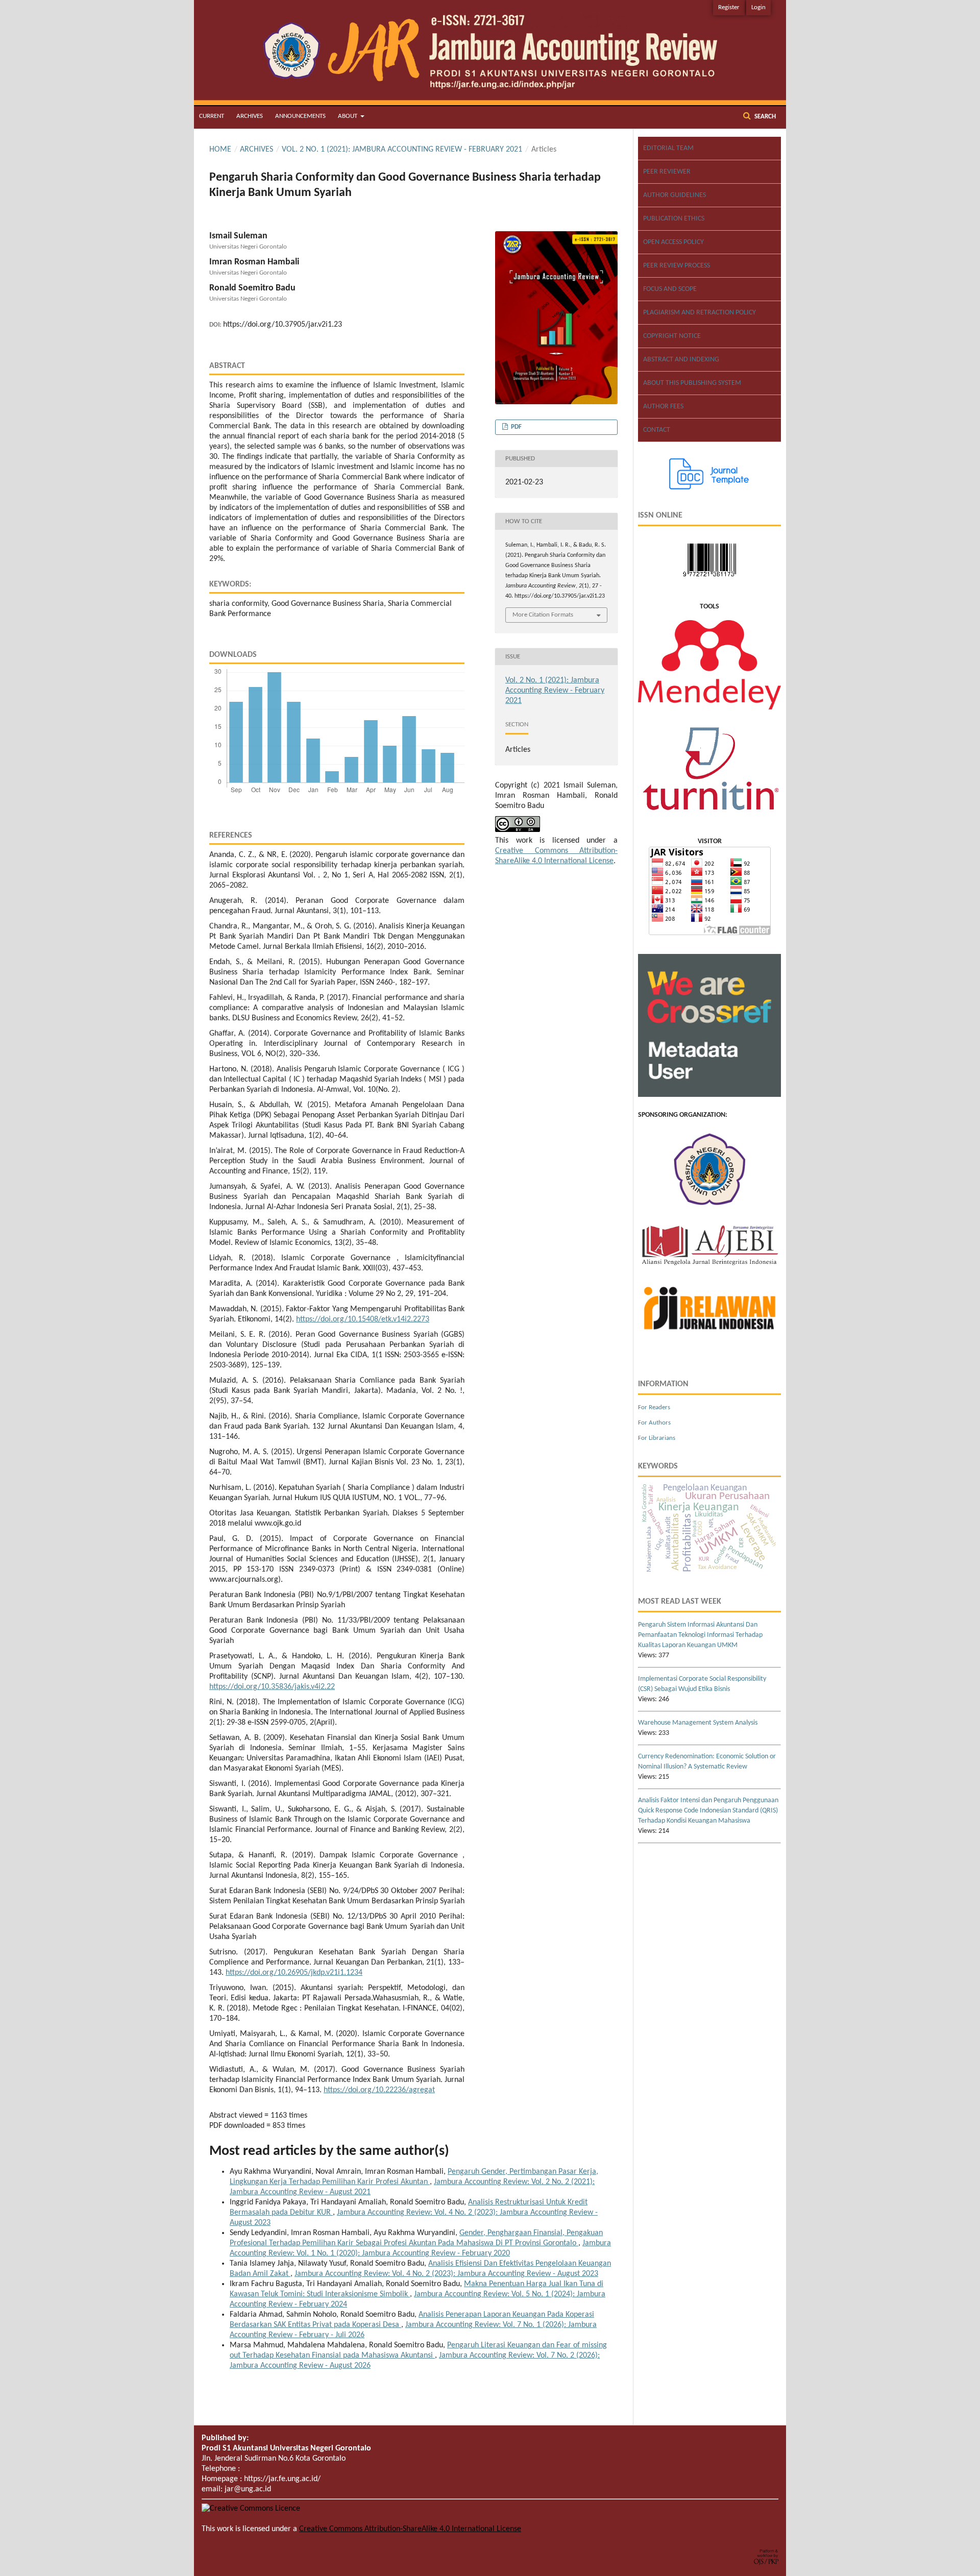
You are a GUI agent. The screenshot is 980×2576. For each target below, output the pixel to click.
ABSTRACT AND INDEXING (681, 360)
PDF (516, 427)
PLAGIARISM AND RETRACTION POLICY (700, 313)
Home (220, 150)
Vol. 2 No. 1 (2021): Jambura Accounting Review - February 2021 (402, 150)
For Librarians (657, 1438)
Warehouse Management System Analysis (698, 1723)
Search (764, 117)
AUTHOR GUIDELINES (675, 195)
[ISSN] (709, 580)
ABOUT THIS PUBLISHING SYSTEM (692, 383)
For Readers (654, 1407)
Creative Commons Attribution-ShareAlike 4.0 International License (410, 2529)
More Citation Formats (543, 615)
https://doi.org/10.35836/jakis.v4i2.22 (272, 1687)
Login (758, 7)
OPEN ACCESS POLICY (673, 242)
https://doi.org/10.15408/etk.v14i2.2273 (363, 1319)
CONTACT (657, 430)
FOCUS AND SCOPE (670, 289)
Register (729, 7)
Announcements (300, 116)
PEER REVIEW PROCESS (677, 266)
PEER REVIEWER (667, 172)
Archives (250, 116)
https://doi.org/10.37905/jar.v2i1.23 (283, 325)
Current (212, 116)
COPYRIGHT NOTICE (672, 336)
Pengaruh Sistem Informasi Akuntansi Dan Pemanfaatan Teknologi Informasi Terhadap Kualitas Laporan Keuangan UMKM (700, 1635)
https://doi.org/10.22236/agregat (379, 2090)
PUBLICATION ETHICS (674, 219)
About (348, 116)
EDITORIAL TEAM (668, 148)
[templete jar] (709, 488)
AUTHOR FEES (663, 407)
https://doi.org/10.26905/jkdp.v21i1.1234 (294, 1973)
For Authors (654, 1423)
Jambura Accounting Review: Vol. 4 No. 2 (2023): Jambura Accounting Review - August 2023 (446, 2274)
